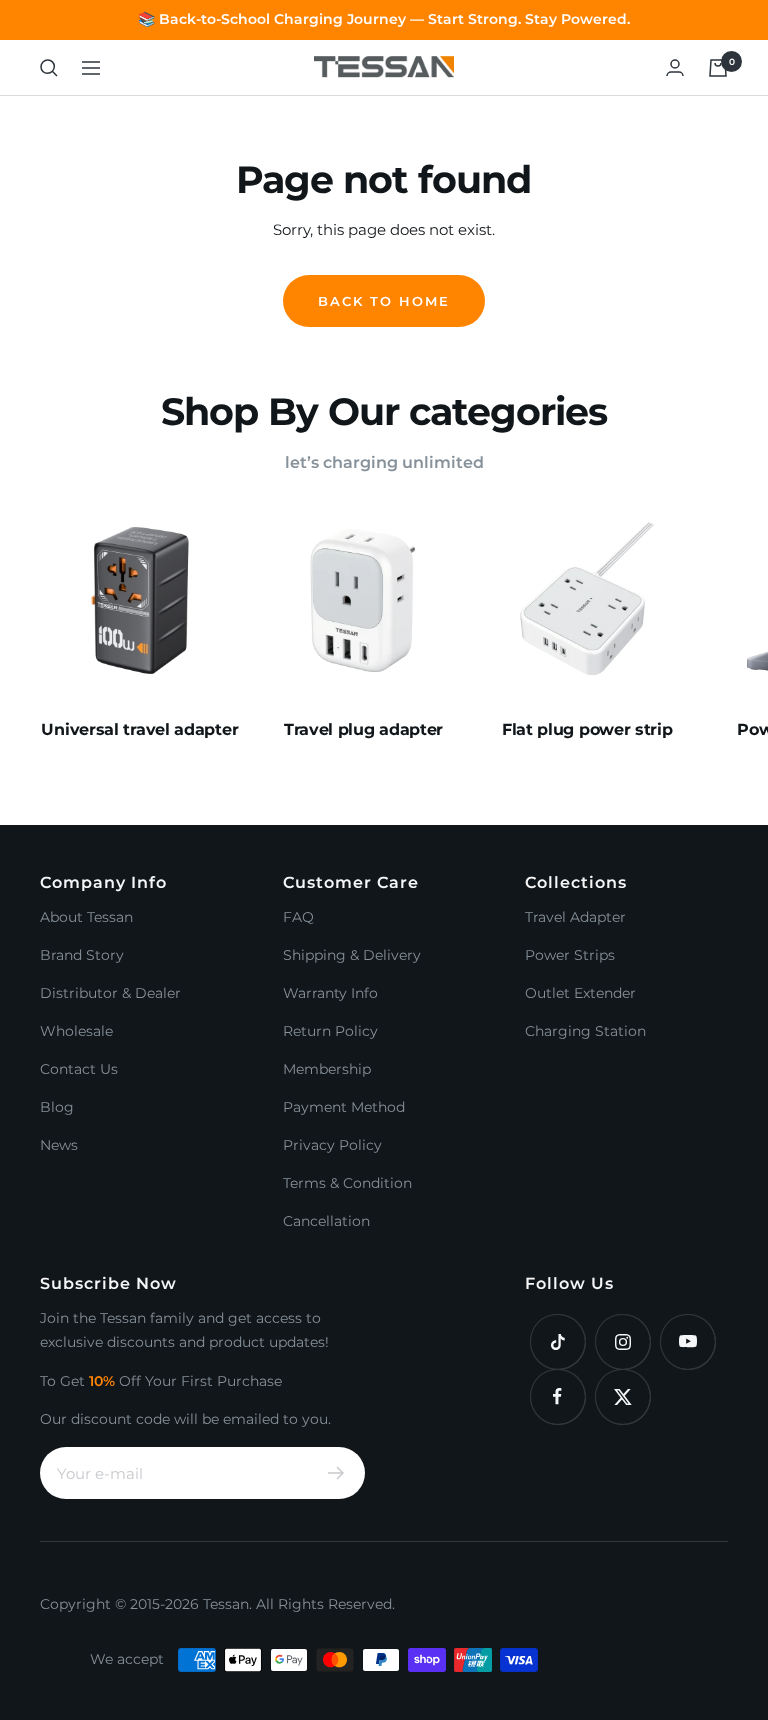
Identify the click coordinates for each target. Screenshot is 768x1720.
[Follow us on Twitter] (622, 1396)
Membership (327, 1069)
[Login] (675, 67)
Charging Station (585, 1031)
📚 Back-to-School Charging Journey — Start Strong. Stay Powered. (384, 19)
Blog (57, 1107)
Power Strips (570, 955)
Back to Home (384, 301)
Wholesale (76, 1031)
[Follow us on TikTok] (557, 1341)
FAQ (298, 917)
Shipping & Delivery (352, 955)
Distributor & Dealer (110, 993)
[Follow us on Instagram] (622, 1341)
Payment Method (344, 1107)
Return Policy (330, 1031)
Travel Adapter (575, 917)
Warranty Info (330, 993)
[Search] (49, 68)
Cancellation (326, 1221)
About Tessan (86, 917)
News (59, 1145)
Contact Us (79, 1069)
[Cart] (718, 68)
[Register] (336, 1473)
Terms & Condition (347, 1183)
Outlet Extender (580, 993)
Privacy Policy (332, 1145)
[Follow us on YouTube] (687, 1341)
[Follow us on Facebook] (557, 1396)
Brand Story (82, 955)
